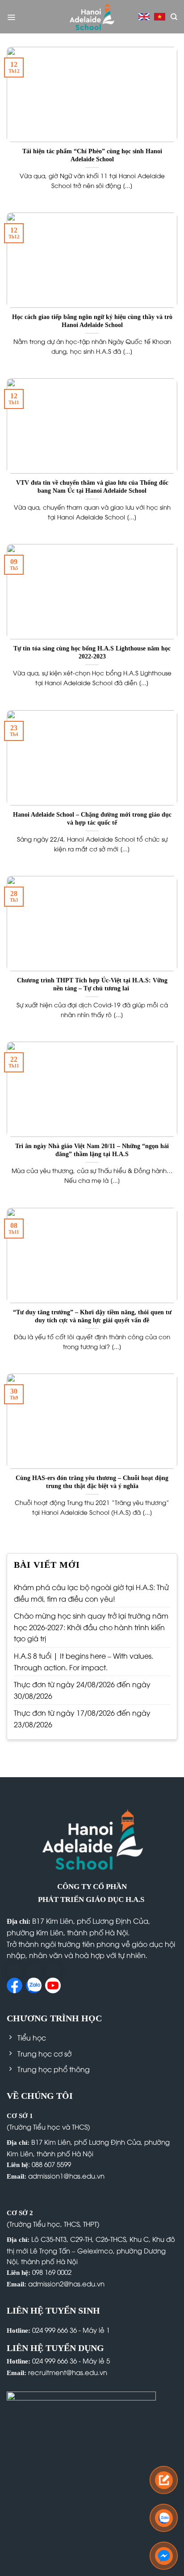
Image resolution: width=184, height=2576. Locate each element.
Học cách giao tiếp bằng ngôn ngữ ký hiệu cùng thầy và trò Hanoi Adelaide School (92, 321)
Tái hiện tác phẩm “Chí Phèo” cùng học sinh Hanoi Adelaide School (92, 155)
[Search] (174, 17)
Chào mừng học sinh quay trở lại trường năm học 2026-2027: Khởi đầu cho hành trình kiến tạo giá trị (91, 1627)
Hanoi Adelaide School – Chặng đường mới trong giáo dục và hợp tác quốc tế (92, 819)
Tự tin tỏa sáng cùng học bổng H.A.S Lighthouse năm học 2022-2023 (92, 652)
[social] (15, 1971)
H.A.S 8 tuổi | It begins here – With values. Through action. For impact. (84, 1661)
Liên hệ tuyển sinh (53, 2310)
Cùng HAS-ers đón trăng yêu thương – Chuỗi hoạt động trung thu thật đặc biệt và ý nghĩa (92, 1482)
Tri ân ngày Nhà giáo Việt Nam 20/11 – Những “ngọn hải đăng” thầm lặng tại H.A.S (92, 1150)
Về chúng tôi (40, 2096)
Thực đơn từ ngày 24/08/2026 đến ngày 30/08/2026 (82, 1690)
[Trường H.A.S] (92, 17)
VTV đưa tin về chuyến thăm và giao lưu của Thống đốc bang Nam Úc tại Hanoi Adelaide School (92, 487)
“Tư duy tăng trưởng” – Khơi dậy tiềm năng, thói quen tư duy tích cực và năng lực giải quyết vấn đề (92, 1316)
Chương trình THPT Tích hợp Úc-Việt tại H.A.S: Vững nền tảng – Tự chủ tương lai (92, 984)
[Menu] (11, 17)
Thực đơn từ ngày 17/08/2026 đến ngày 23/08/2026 (82, 1718)
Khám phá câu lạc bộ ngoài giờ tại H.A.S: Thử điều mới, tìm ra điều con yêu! (91, 1593)
